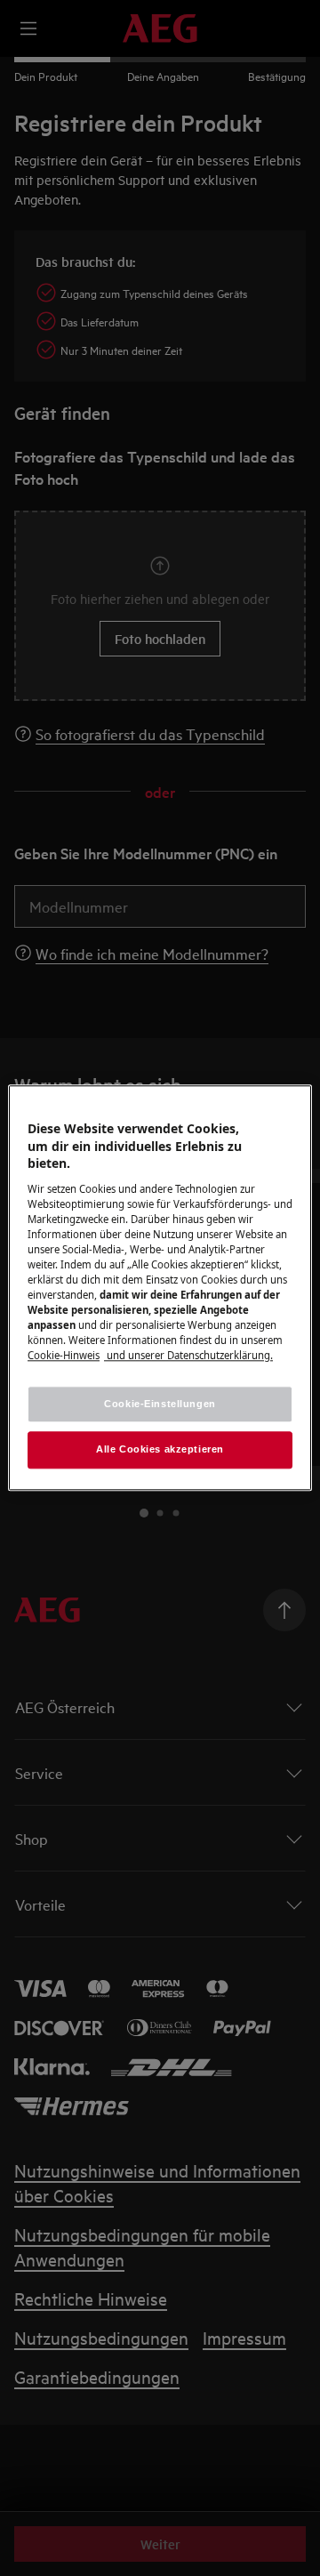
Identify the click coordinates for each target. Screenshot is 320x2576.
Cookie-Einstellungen (160, 1404)
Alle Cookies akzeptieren (160, 1450)
